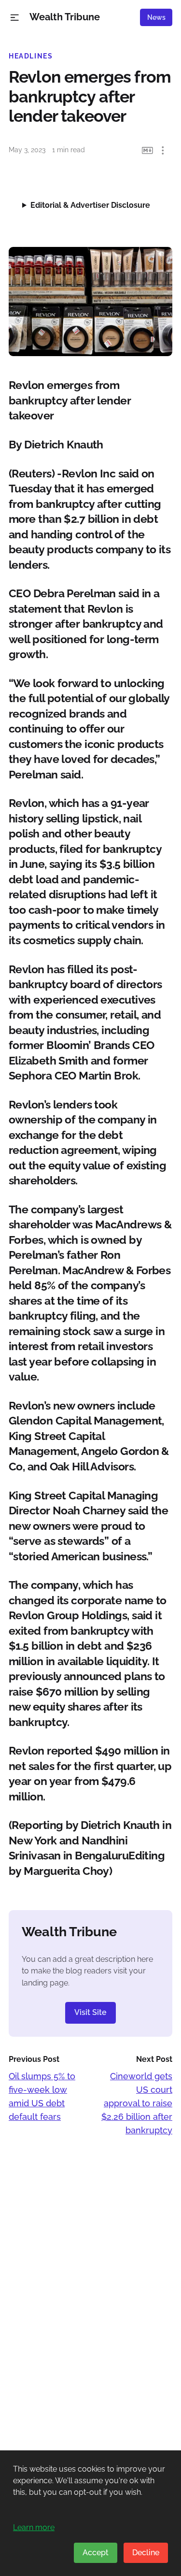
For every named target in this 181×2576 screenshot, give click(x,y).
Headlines (31, 56)
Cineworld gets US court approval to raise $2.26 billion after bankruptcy (137, 2103)
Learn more (34, 2527)
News (156, 17)
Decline (146, 2553)
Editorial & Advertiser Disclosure (90, 205)
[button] (15, 18)
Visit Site (90, 2012)
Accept (96, 2553)
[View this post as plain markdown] (147, 151)
